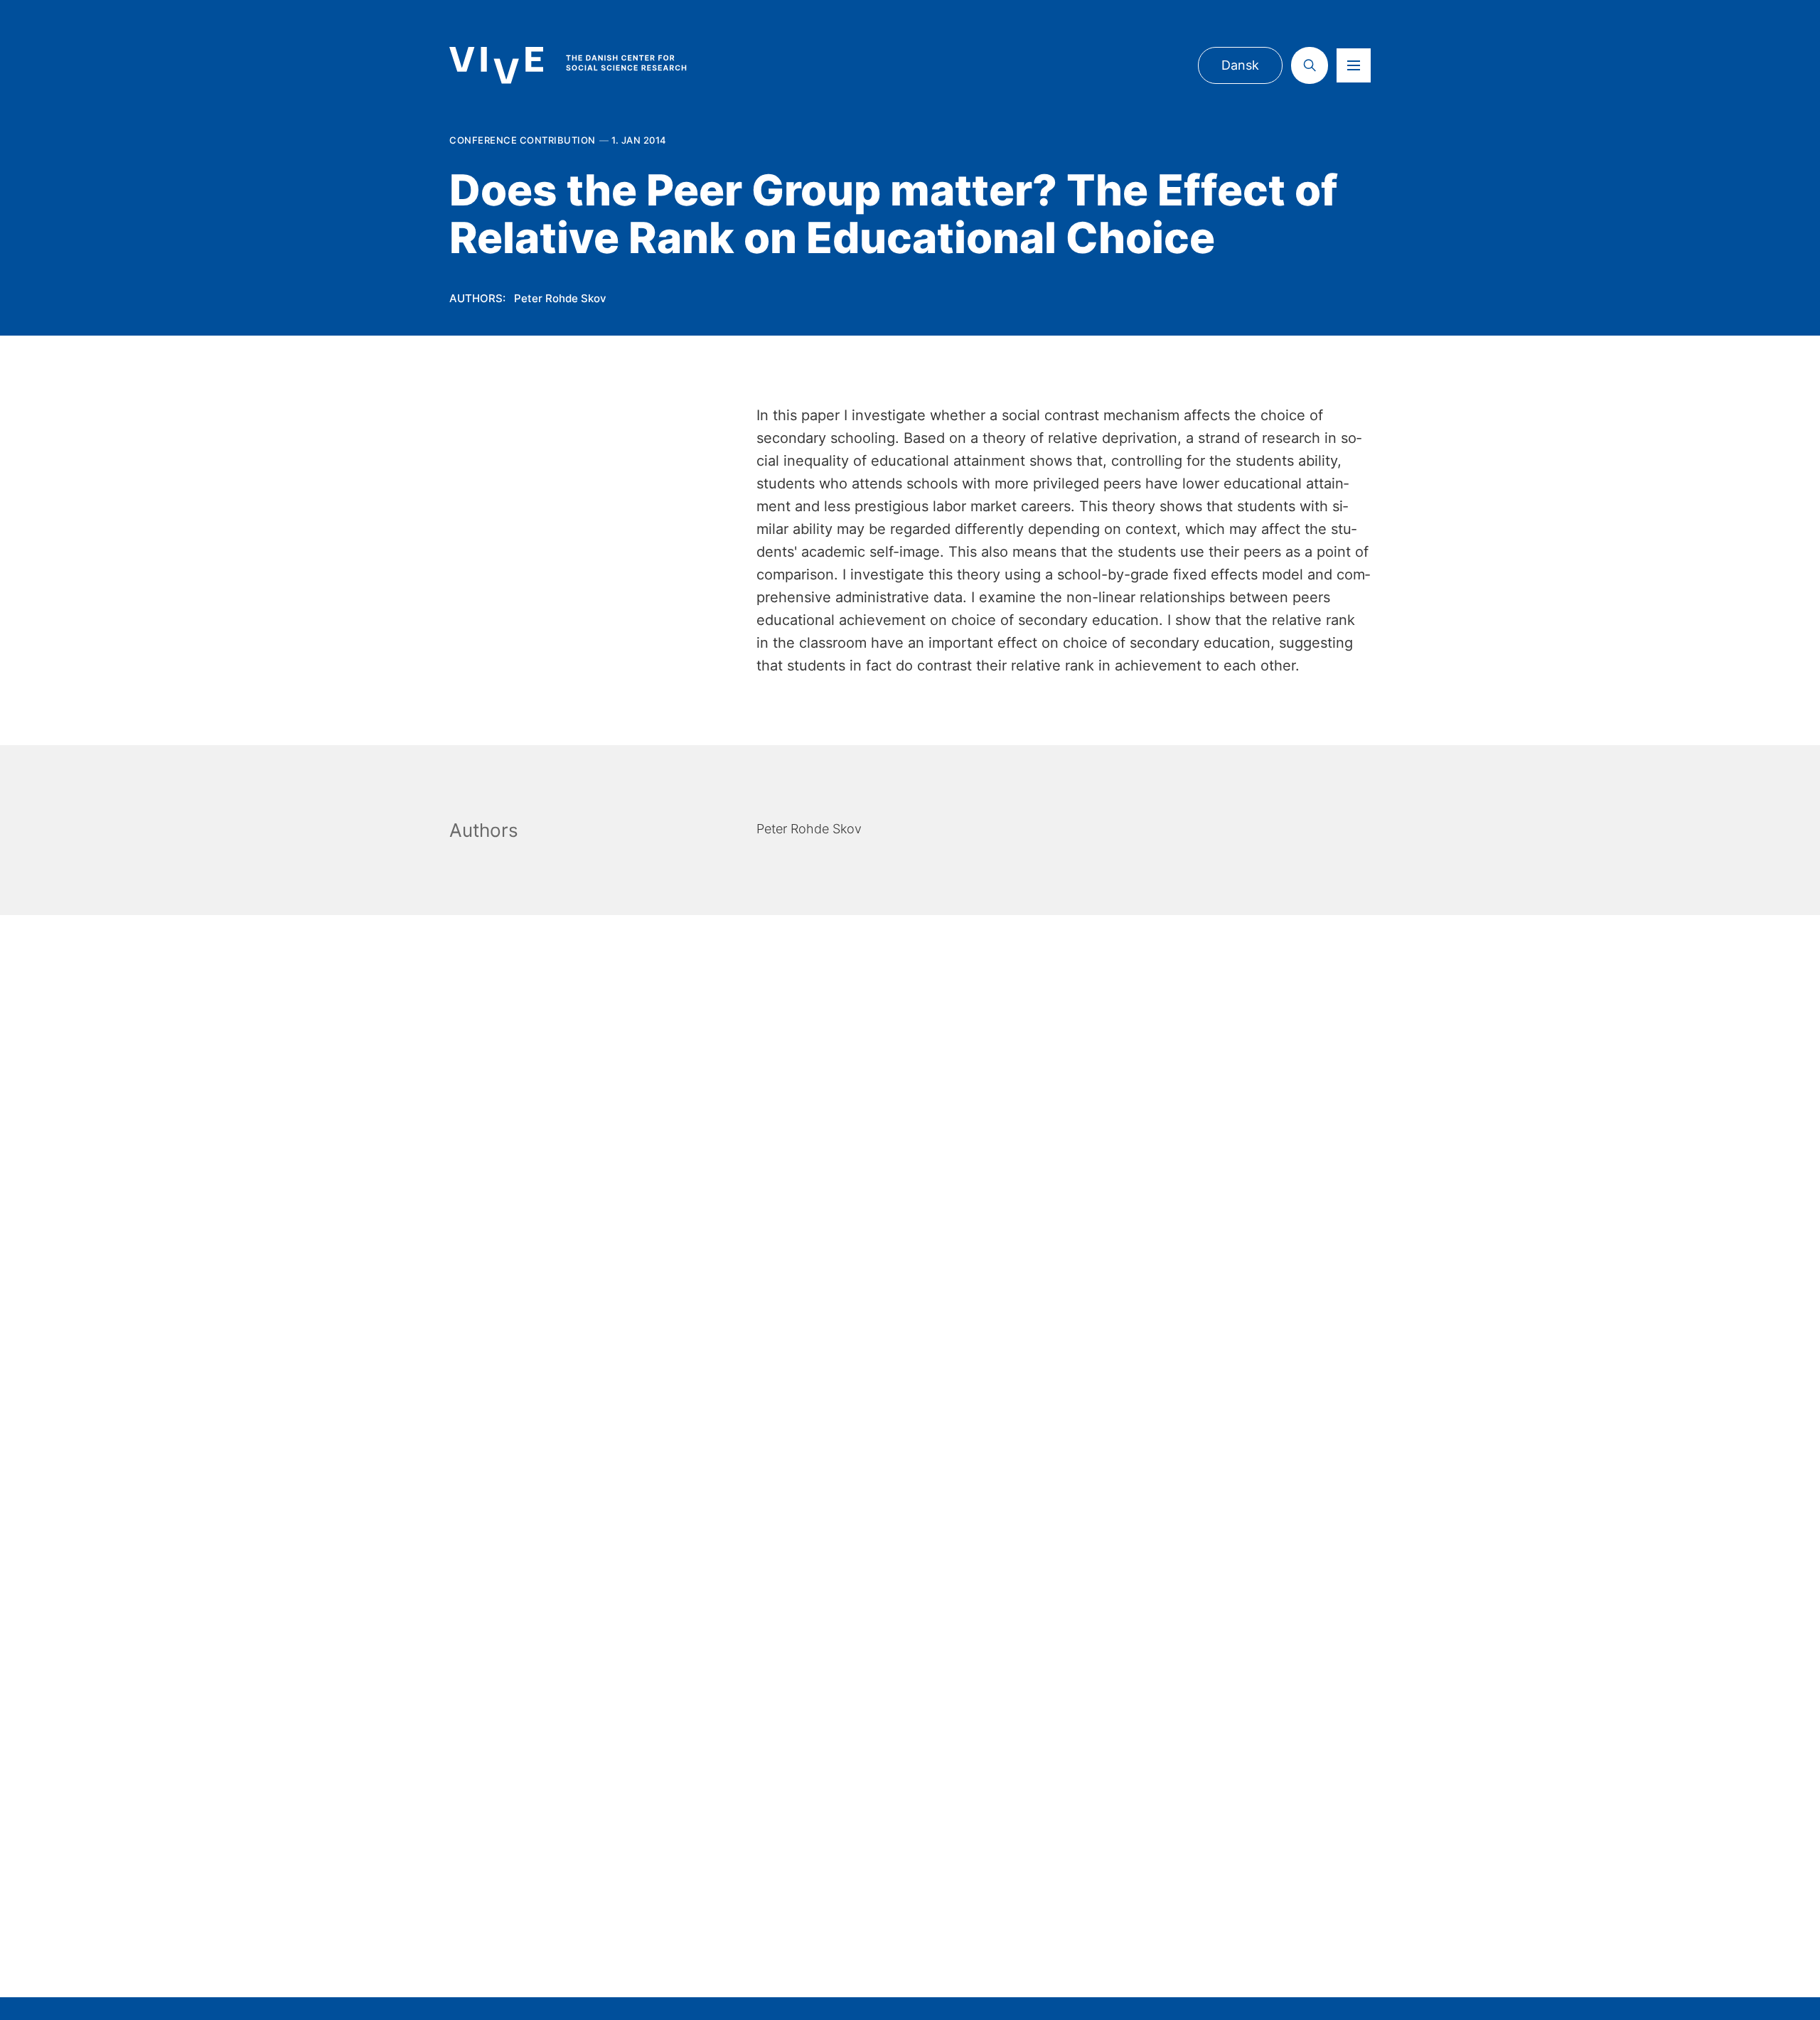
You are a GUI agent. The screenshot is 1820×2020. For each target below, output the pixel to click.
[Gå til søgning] (1310, 65)
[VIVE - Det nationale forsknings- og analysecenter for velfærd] (582, 65)
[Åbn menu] (1354, 65)
